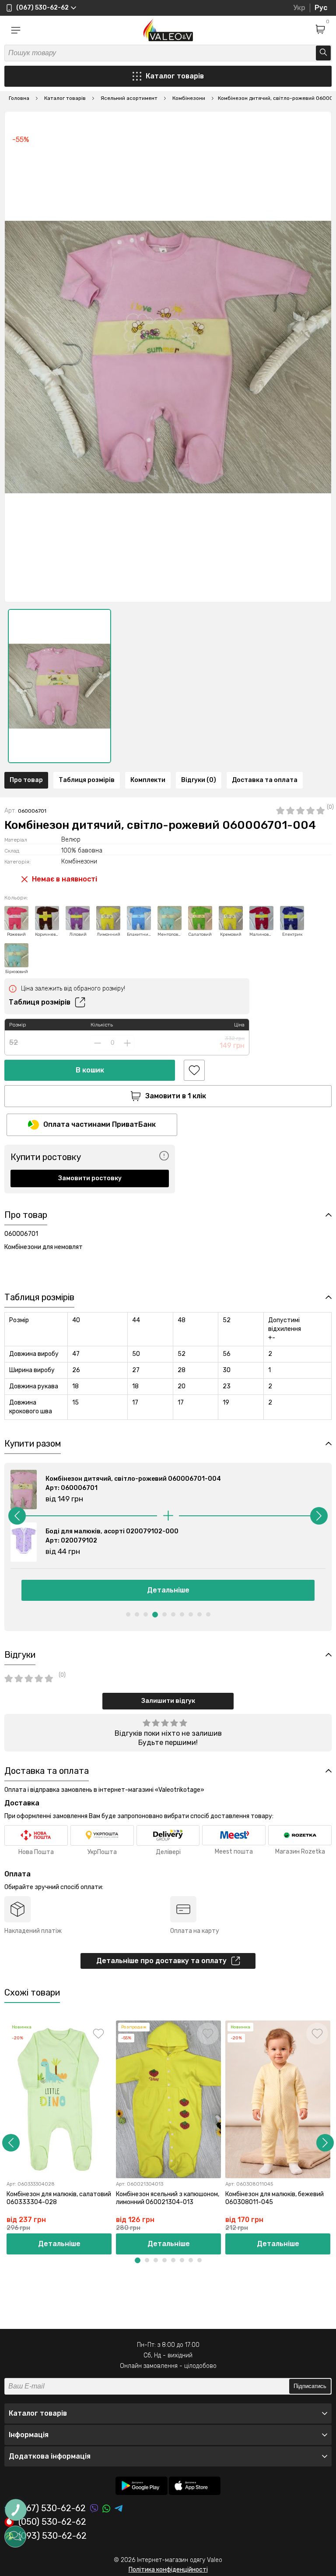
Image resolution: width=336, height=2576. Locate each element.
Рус (321, 8)
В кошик (90, 1070)
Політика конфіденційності (168, 2570)
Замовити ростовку (90, 1178)
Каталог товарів (175, 76)
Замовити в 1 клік (176, 1096)
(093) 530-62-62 (52, 2536)
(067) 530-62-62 (52, 2508)
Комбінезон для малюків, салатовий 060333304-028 (59, 2198)
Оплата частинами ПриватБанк (100, 1124)
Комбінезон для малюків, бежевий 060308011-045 (275, 2198)
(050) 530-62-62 (52, 2522)
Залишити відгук (168, 1701)
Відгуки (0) (199, 780)
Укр (299, 8)
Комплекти (148, 780)
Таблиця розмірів (87, 780)
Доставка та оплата (265, 780)
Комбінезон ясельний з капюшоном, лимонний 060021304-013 (168, 2198)
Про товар (26, 780)
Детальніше (168, 1590)
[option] (59, 686)
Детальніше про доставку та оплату (161, 1961)
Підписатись (310, 2386)
